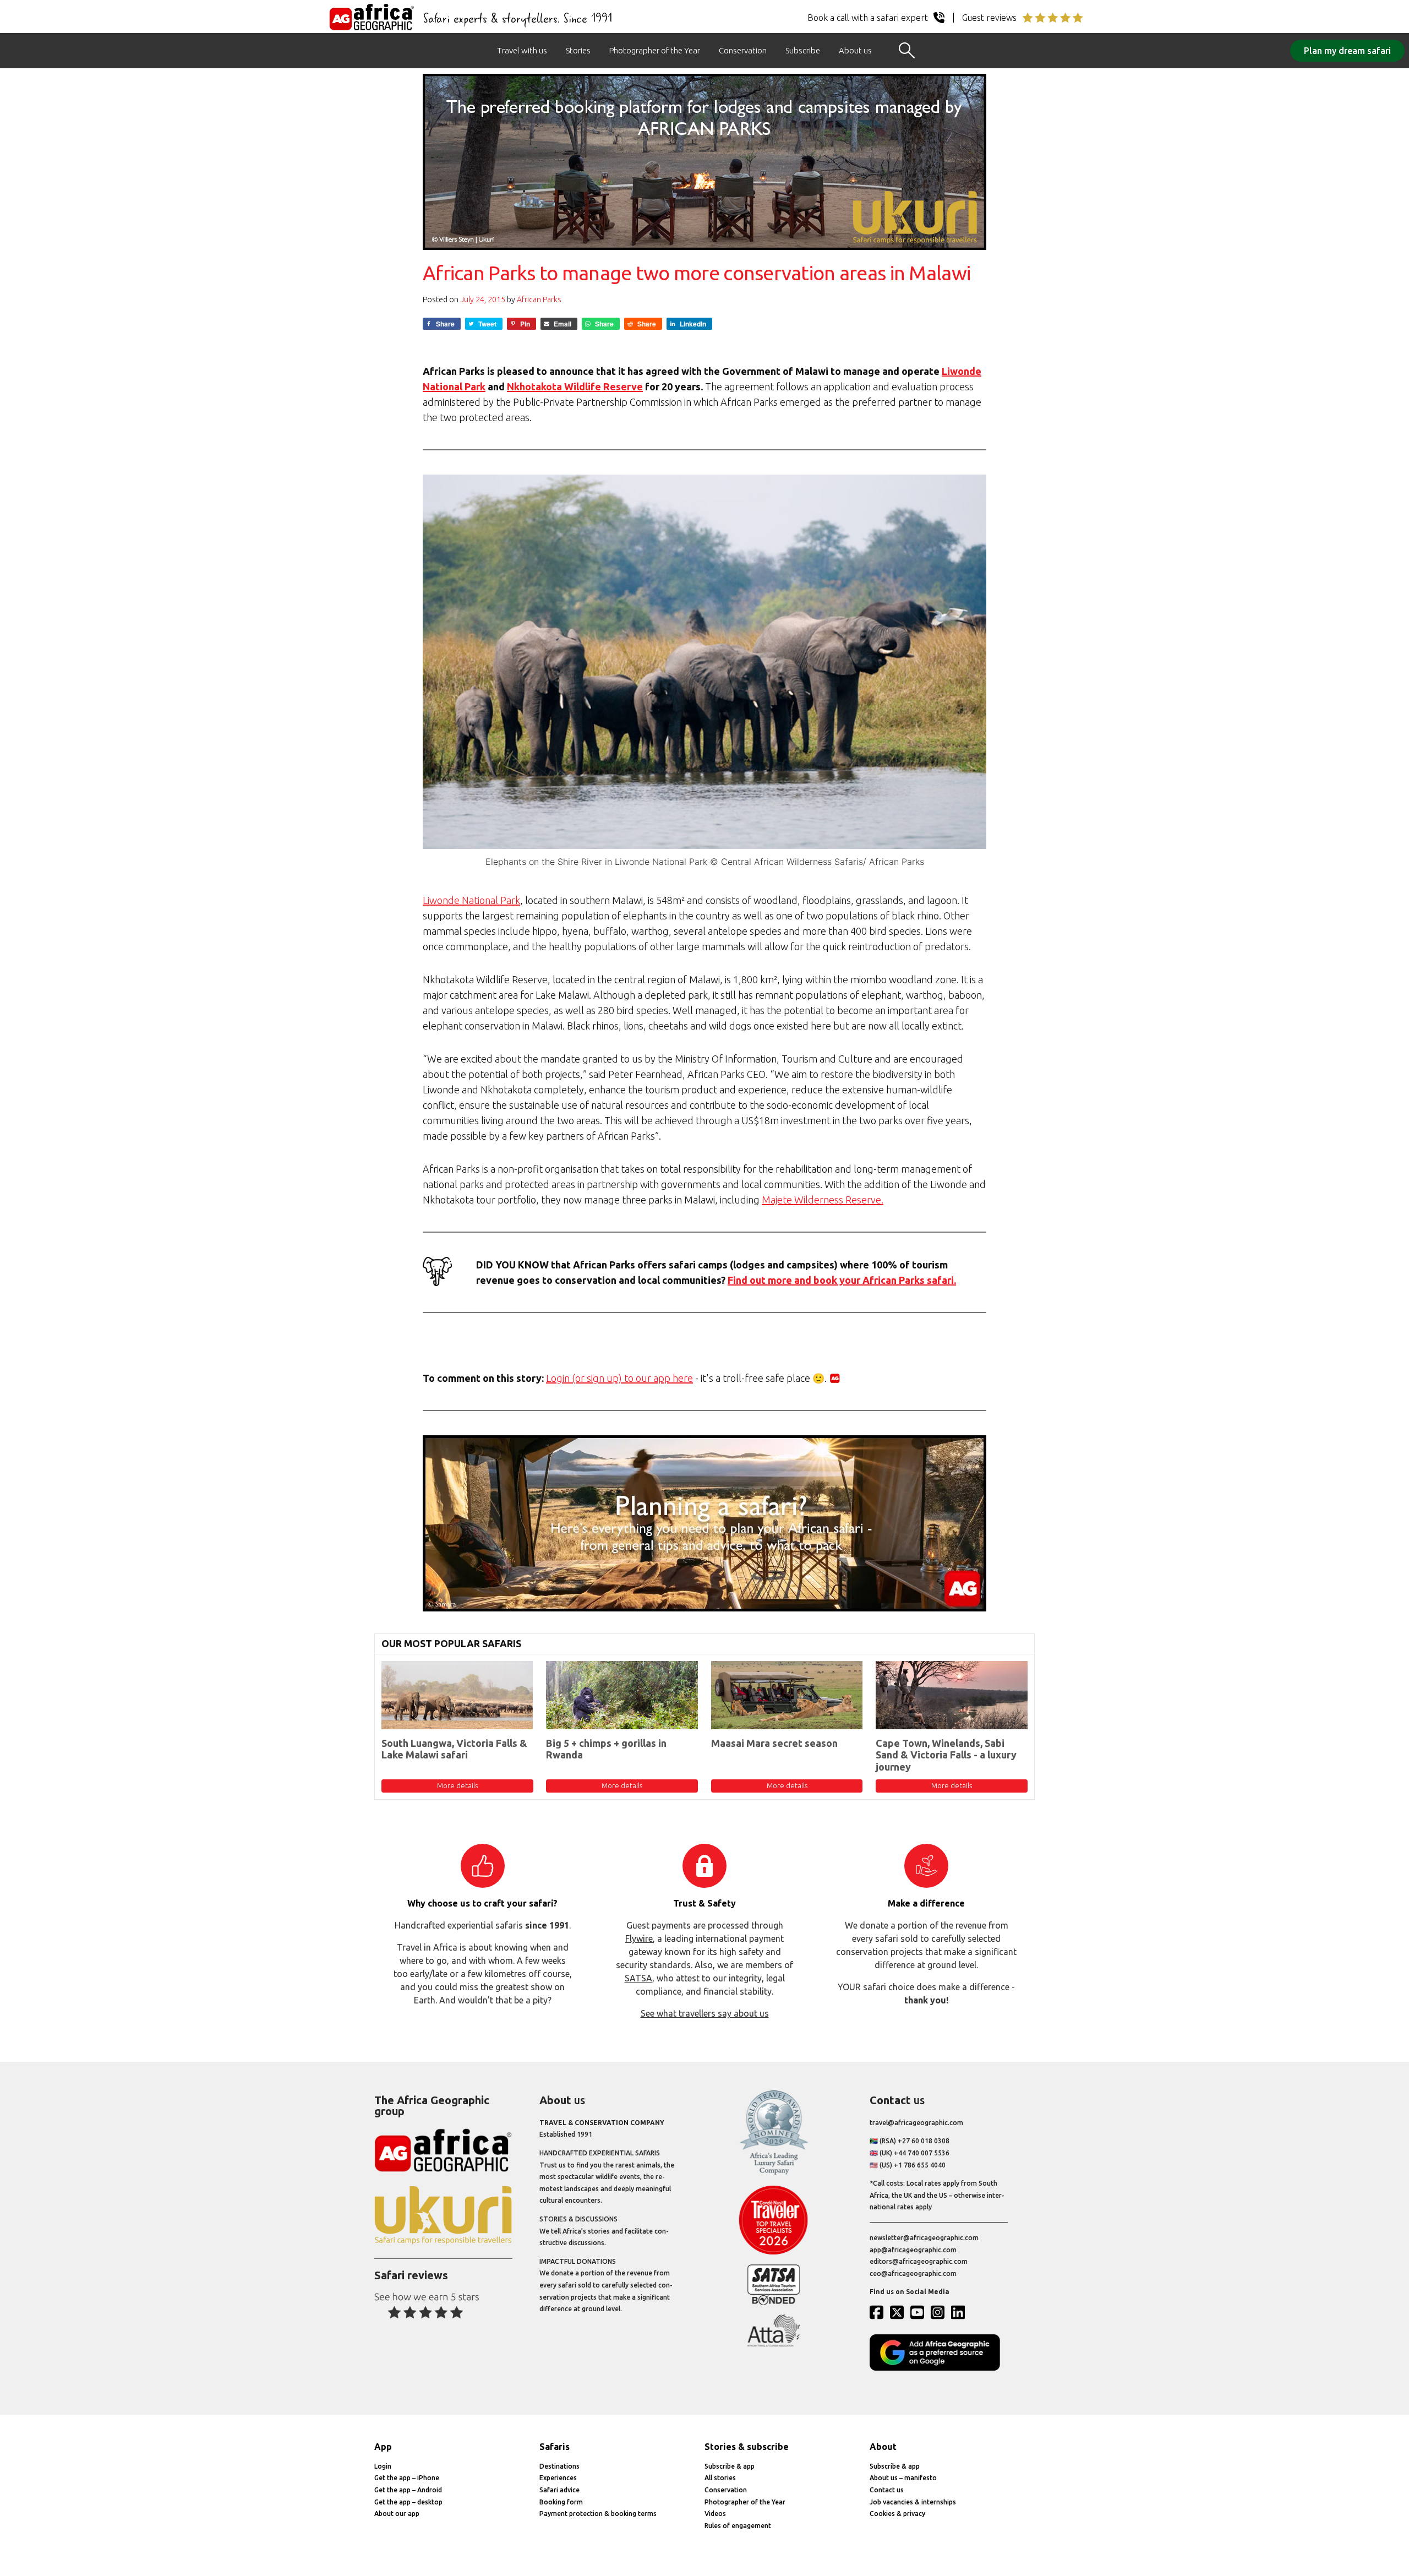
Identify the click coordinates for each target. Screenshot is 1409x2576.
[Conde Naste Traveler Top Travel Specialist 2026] (774, 2252)
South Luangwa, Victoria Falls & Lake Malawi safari (454, 1749)
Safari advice (559, 2490)
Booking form (561, 2502)
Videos (715, 2514)
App (383, 2447)
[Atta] (774, 2344)
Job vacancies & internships (913, 2502)
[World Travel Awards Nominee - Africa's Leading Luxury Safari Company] (774, 2173)
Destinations (559, 2466)
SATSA (638, 1978)
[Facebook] (879, 2312)
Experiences (558, 2478)
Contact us (887, 2490)
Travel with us (522, 50)
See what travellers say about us (705, 2013)
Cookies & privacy (897, 2514)
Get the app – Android (408, 2490)
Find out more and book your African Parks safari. (842, 1280)
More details (457, 1785)
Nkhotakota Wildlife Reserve (575, 386)
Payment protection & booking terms (598, 2514)
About (883, 2447)
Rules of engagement (738, 2526)
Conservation (743, 50)
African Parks (539, 299)
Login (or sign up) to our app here (619, 1378)
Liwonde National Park (471, 900)
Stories (578, 50)
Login (383, 2466)
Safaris (555, 2447)
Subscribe (803, 50)
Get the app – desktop (408, 2502)
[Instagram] (940, 2312)
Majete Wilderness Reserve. (823, 1200)
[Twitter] (899, 2312)
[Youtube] (920, 2312)
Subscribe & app (730, 2466)
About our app (397, 2514)
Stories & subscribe (747, 2447)
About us (855, 50)
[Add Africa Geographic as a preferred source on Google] (939, 2368)
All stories (720, 2478)
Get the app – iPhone (407, 2478)
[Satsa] (774, 2302)
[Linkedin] (960, 2312)
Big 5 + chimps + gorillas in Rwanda (606, 1749)
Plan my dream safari (1347, 51)
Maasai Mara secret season (774, 1743)
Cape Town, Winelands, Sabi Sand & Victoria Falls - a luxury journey (946, 1755)
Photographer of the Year (655, 50)
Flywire (639, 1938)
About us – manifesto (903, 2478)
